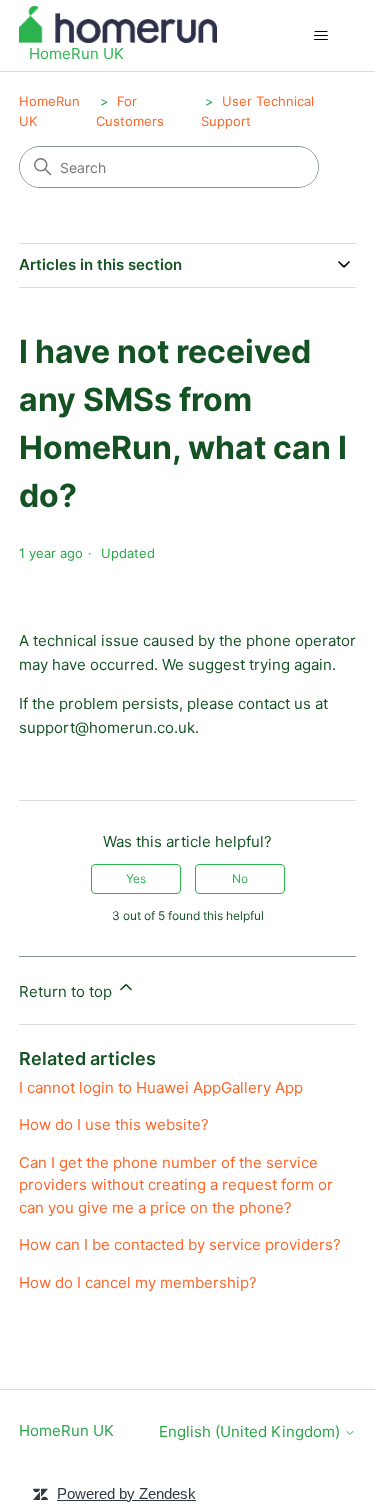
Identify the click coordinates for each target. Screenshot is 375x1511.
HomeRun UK (66, 1430)
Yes (136, 878)
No (240, 878)
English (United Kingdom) (251, 1431)
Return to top (67, 991)
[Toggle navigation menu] (320, 36)
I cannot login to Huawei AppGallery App (161, 1087)
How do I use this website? (114, 1124)
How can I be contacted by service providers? (180, 1244)
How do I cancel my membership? (138, 1282)
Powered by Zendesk (126, 1493)
